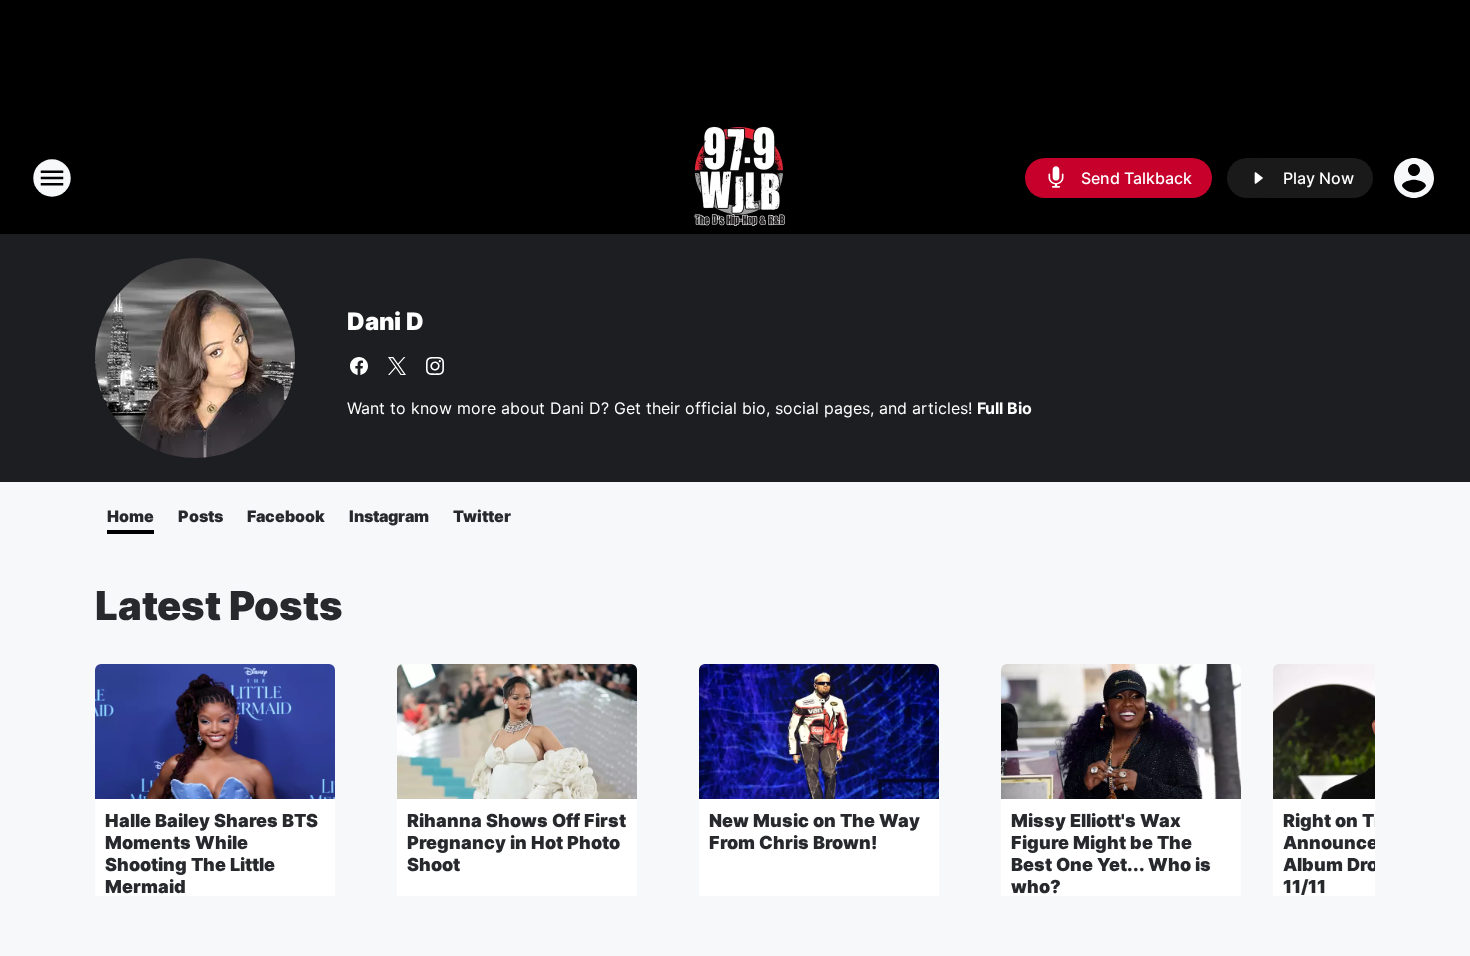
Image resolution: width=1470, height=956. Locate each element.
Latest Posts (219, 605)
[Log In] (1416, 178)
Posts (200, 516)
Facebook (286, 516)
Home (130, 516)
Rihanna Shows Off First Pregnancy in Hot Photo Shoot (516, 842)
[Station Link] (735, 178)
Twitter (482, 516)
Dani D (385, 321)
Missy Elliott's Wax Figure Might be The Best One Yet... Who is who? (1111, 853)
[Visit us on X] (397, 366)
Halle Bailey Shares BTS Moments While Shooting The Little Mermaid (211, 853)
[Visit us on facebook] (359, 366)
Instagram (389, 516)
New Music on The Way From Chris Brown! (814, 831)
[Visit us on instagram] (435, 366)
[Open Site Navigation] (52, 178)
